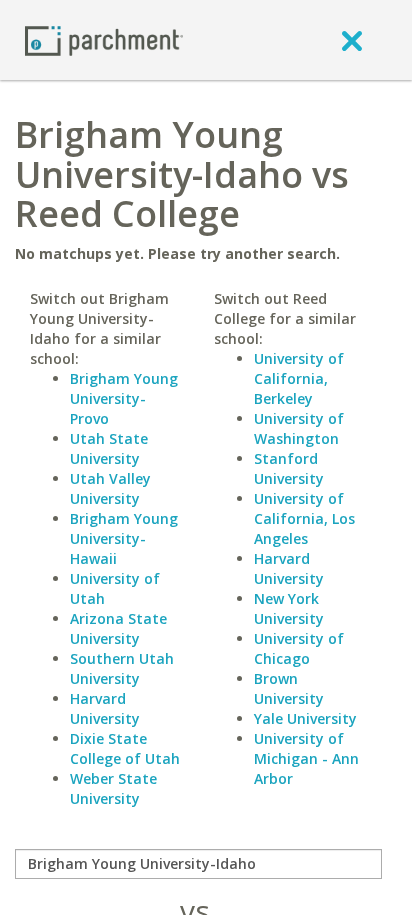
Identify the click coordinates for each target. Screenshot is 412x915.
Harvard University (105, 708)
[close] (352, 40)
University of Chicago (299, 648)
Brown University (289, 688)
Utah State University (109, 448)
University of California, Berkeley (299, 378)
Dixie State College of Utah (125, 748)
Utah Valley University (110, 488)
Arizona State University (118, 628)
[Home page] (104, 39)
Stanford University (289, 468)
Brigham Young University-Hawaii (124, 538)
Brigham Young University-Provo (124, 398)
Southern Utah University (122, 668)
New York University (289, 608)
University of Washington (299, 428)
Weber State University (113, 788)
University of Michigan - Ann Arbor (306, 758)
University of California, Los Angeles (304, 518)
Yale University (305, 718)
